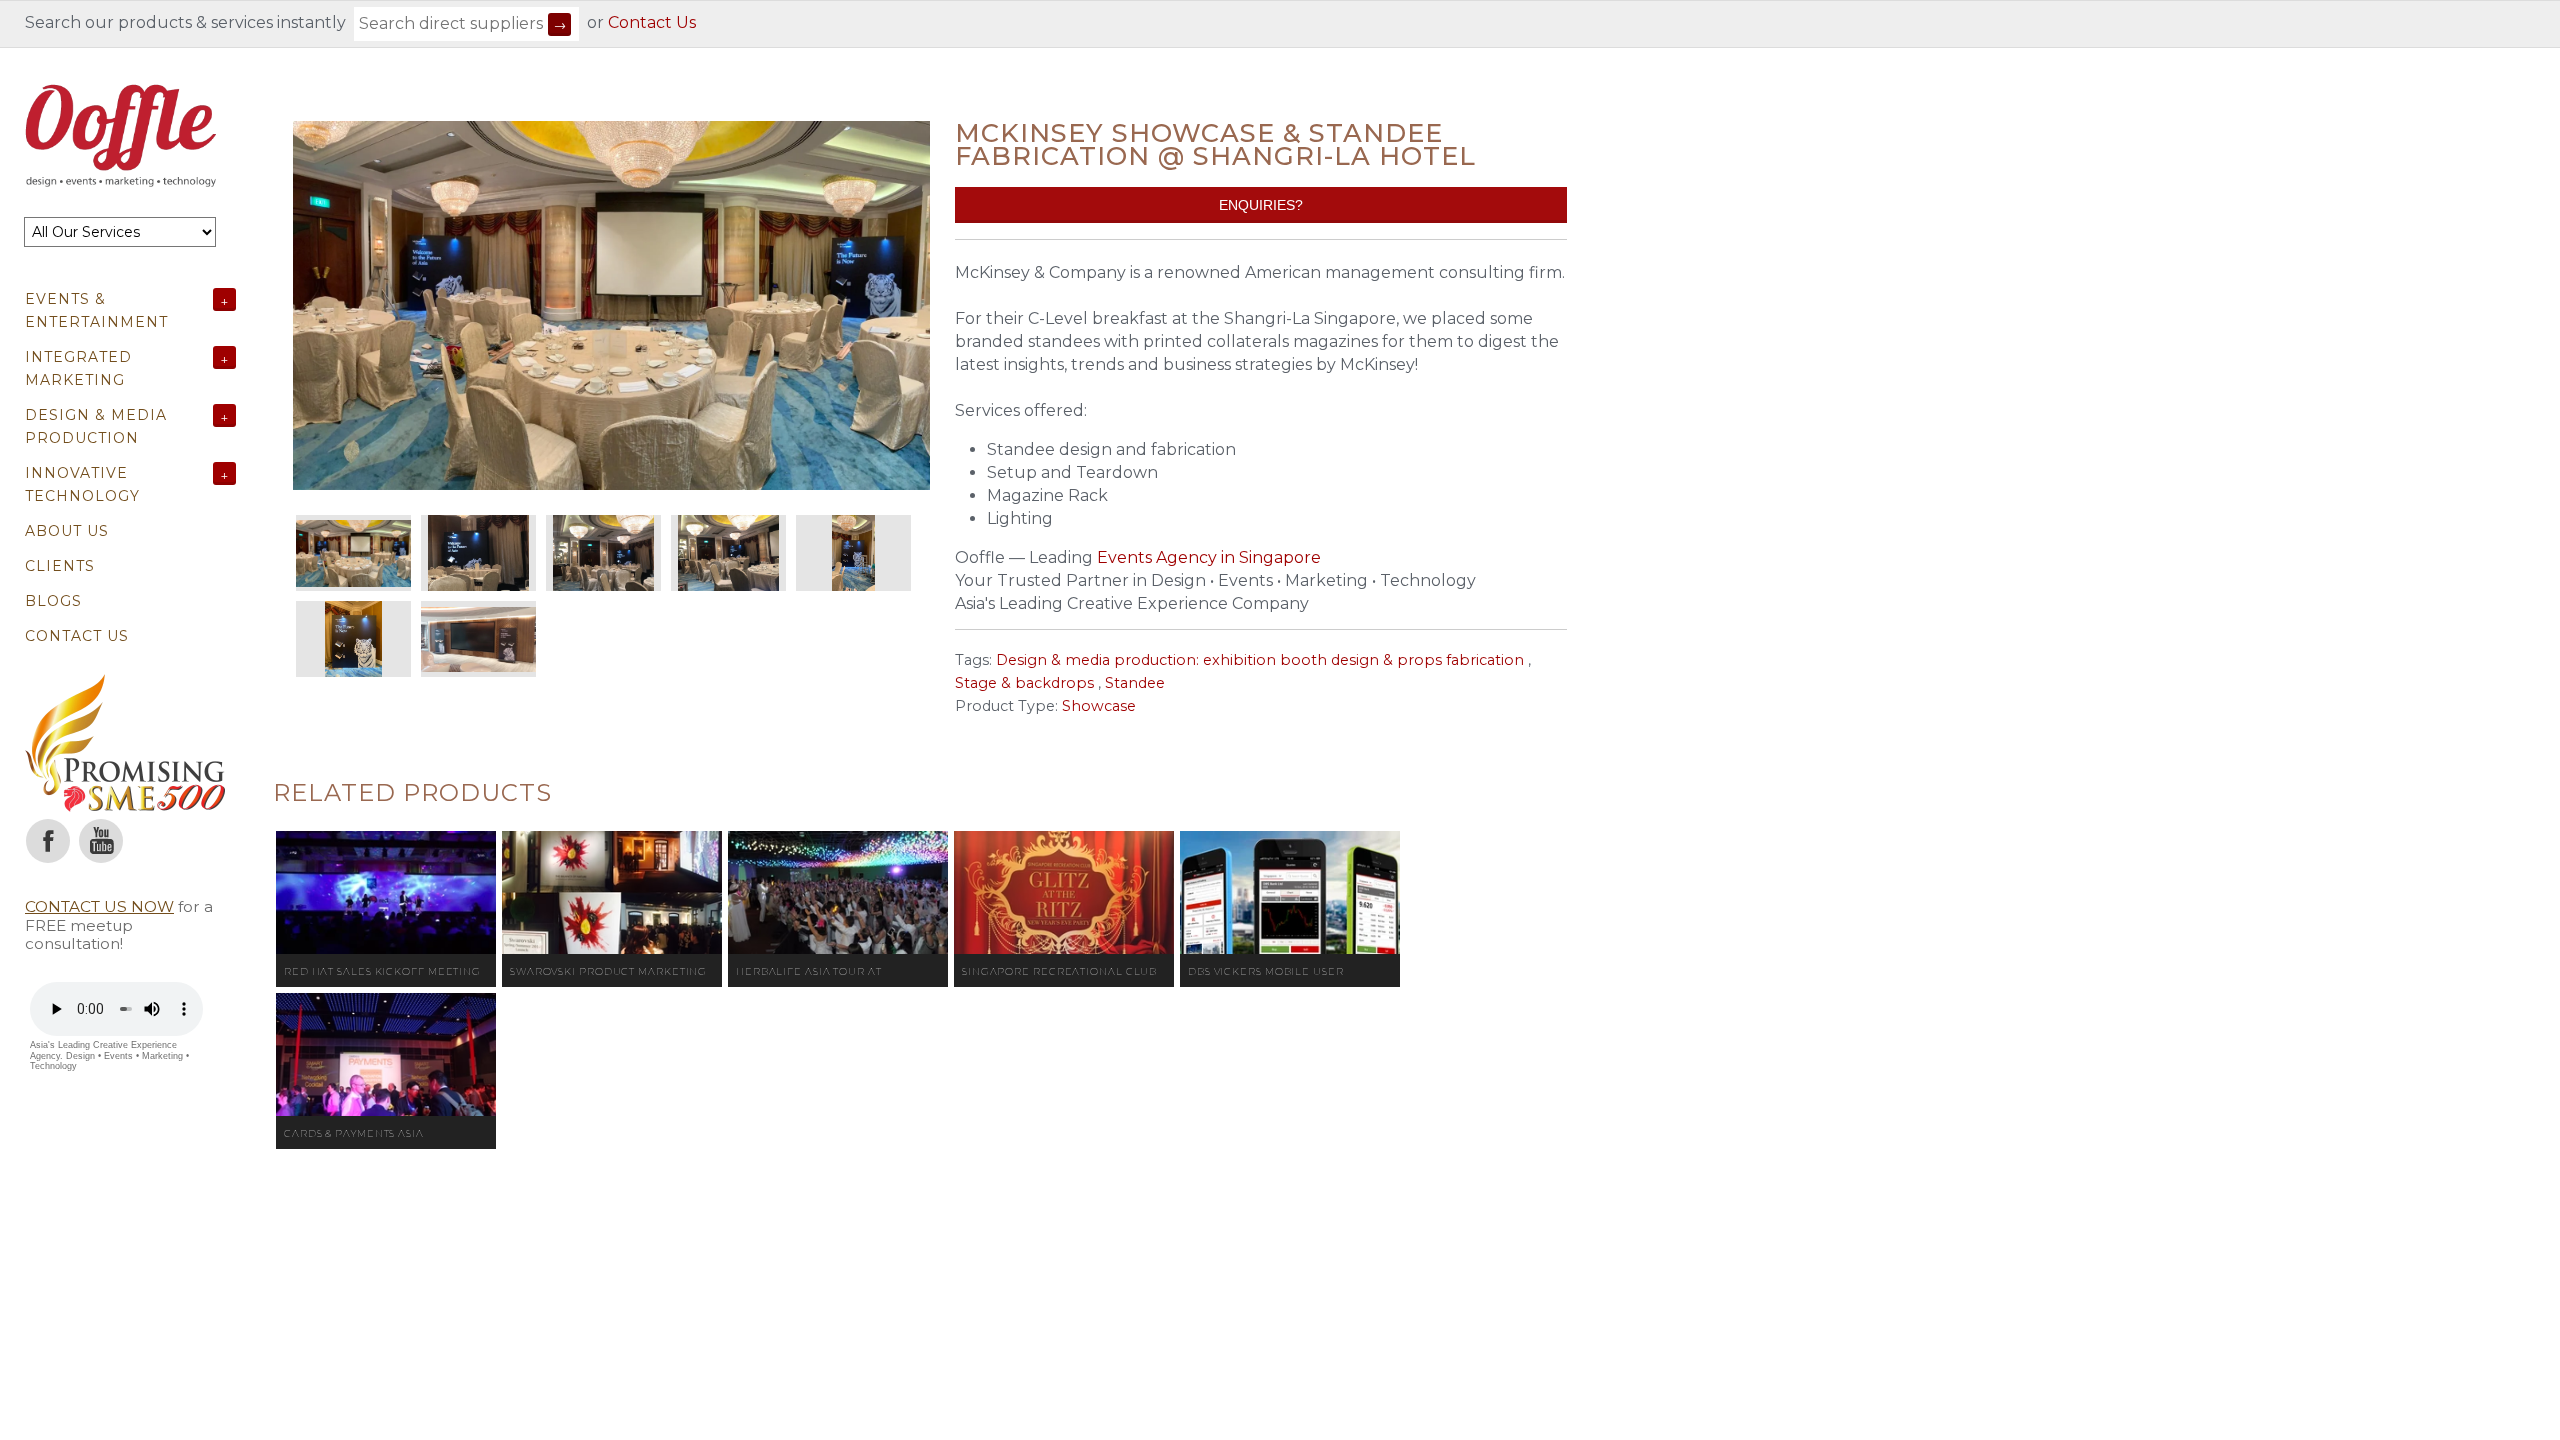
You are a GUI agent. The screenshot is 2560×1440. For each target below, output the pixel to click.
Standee (1135, 683)
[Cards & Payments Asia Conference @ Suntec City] (386, 1055)
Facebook (48, 841)
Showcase (1099, 706)
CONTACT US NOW (99, 906)
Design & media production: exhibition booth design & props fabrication (1260, 660)
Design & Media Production (96, 426)
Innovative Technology (82, 484)
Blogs (53, 601)
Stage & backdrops (1024, 683)
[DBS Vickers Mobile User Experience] (1290, 893)
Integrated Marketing (78, 368)
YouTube (101, 841)
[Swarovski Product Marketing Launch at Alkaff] (612, 893)
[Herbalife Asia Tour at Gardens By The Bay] (838, 893)
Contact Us (652, 22)
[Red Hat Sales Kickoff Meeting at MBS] (386, 893)
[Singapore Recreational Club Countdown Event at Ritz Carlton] (1064, 893)
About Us (67, 531)
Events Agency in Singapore (1209, 557)
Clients (60, 566)
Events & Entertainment (96, 310)
